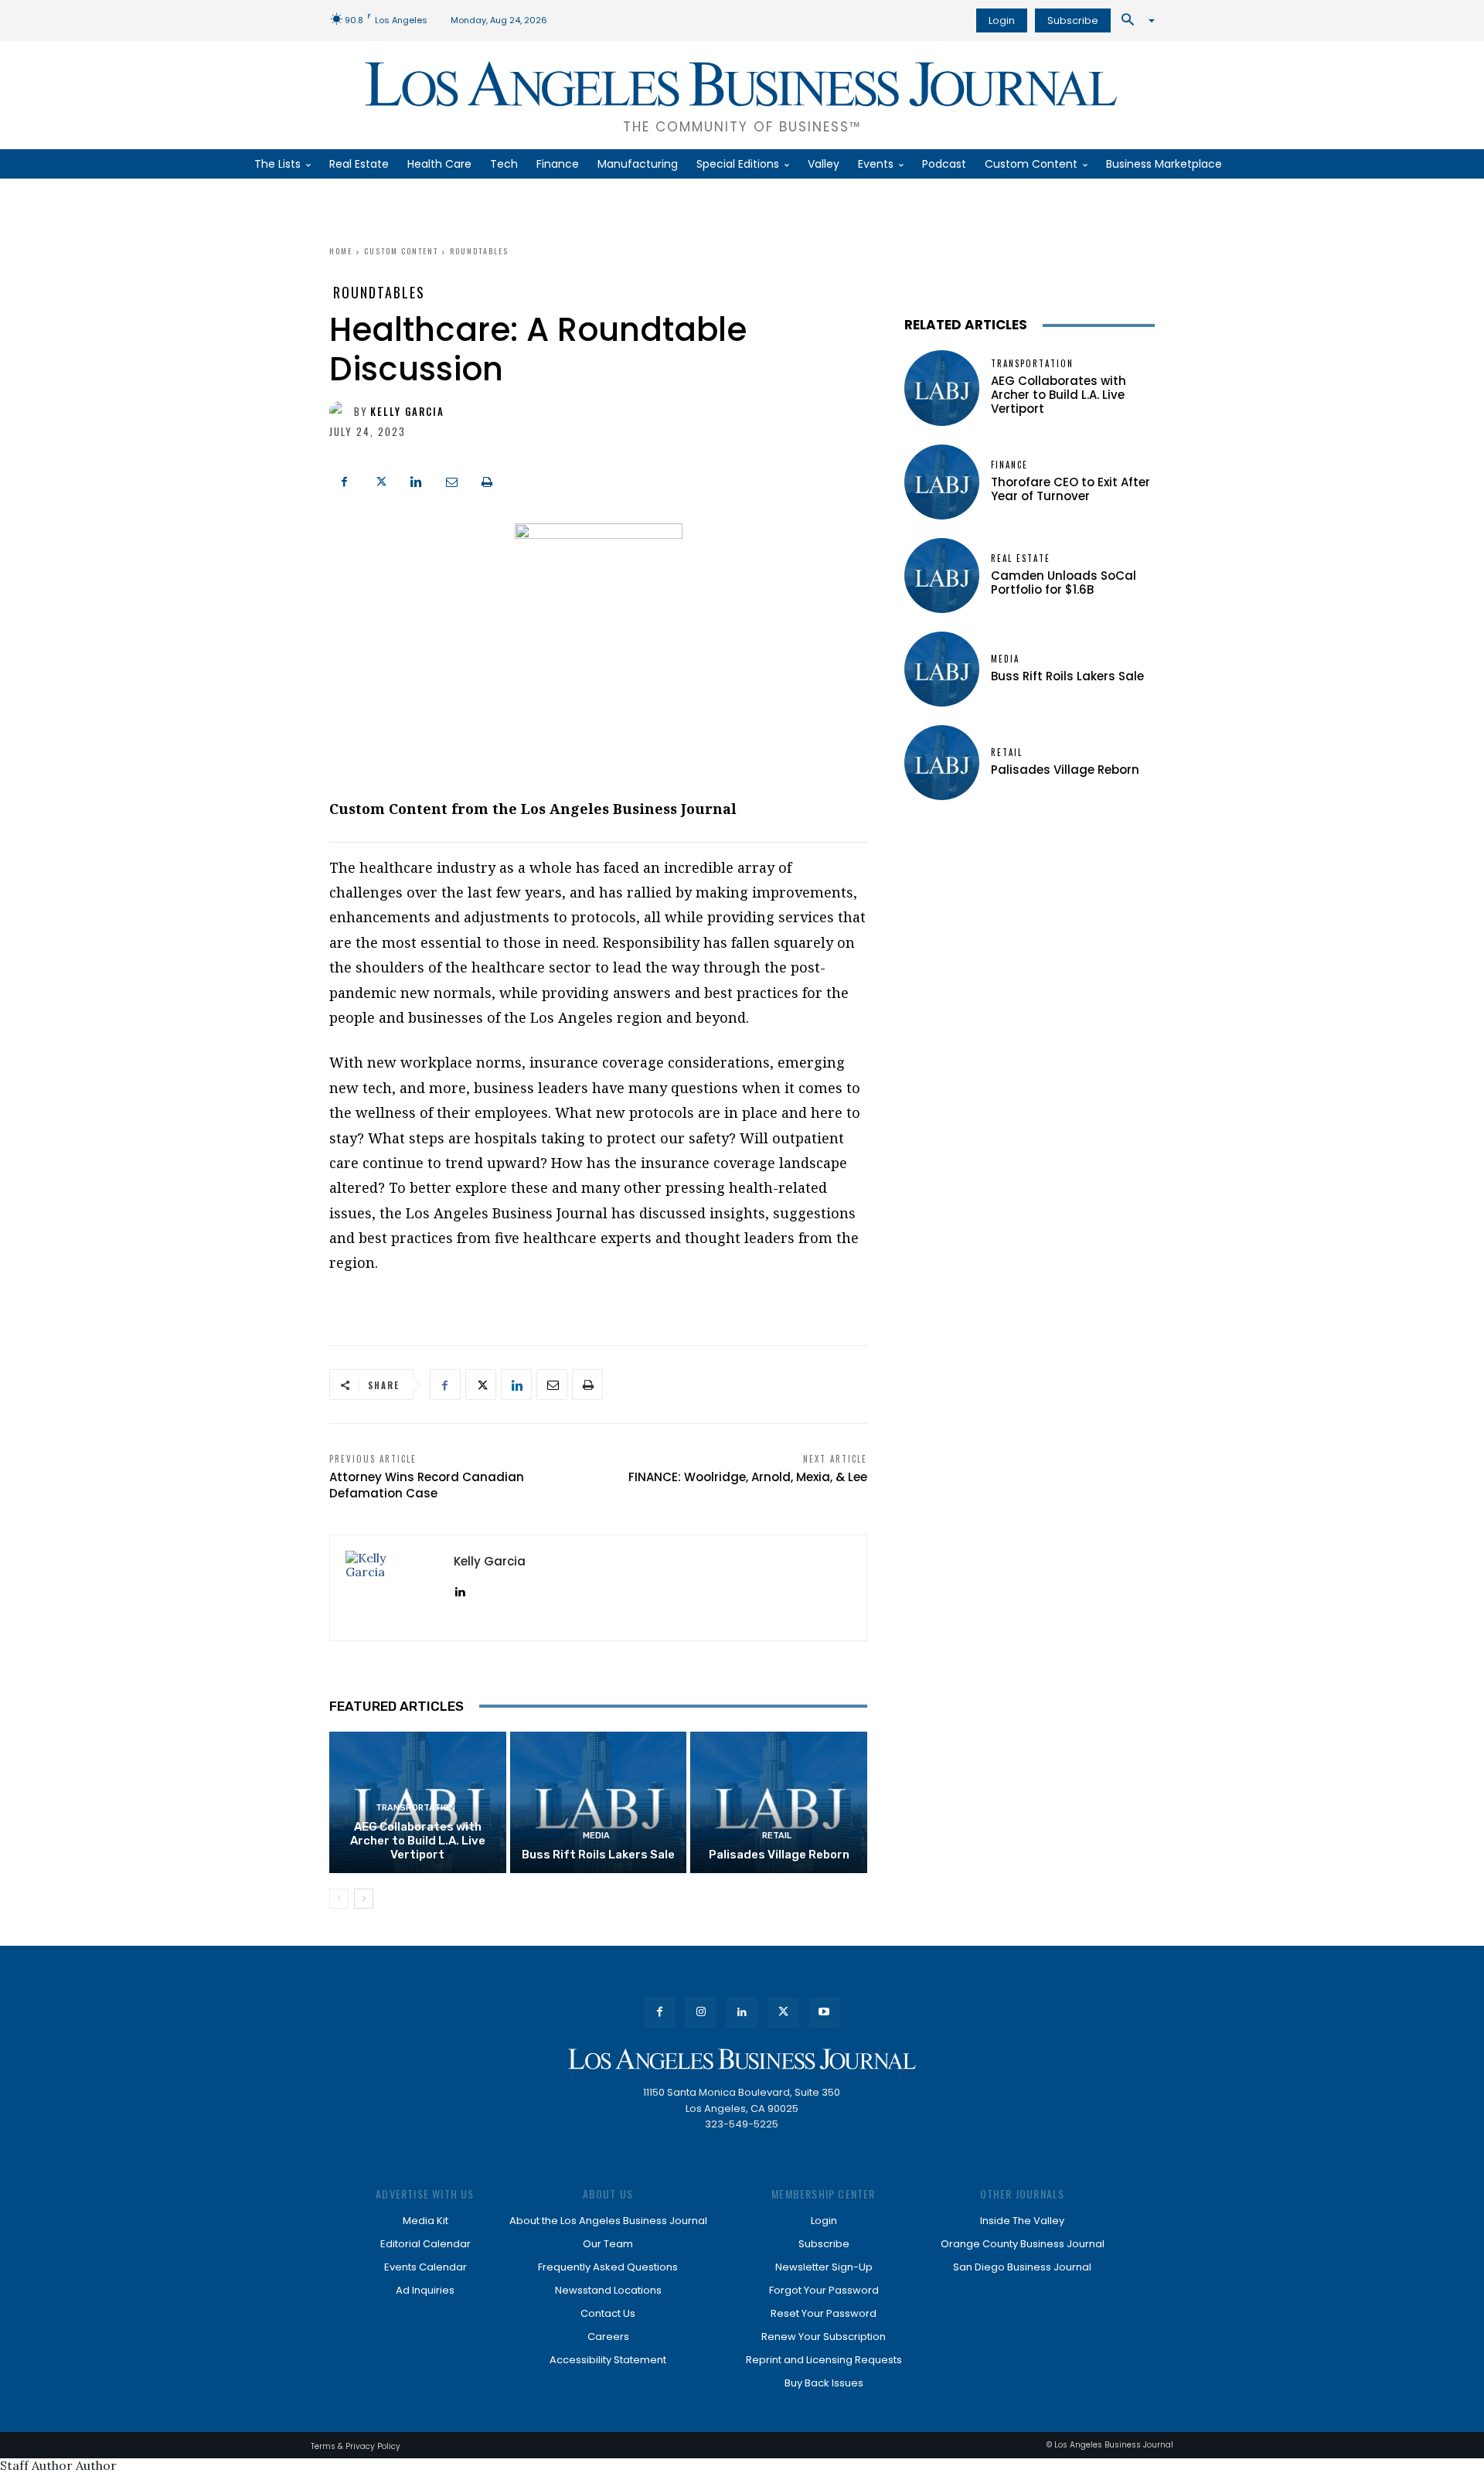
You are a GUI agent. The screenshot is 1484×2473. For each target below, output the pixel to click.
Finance (1009, 465)
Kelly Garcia (407, 412)
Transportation (415, 1808)
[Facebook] (345, 480)
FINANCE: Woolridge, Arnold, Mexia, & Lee (748, 1477)
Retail (777, 1836)
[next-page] (364, 1899)
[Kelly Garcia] (342, 411)
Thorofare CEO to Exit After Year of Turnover (1070, 489)
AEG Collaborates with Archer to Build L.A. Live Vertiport (418, 1841)
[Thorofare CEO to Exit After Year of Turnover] (942, 482)
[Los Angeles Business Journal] (742, 2059)
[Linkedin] (416, 480)
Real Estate (1021, 559)
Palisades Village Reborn (779, 1855)
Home (341, 251)
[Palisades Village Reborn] (779, 1802)
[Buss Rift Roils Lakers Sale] (599, 1802)
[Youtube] (824, 2013)
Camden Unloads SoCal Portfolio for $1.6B (1064, 582)
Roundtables (479, 251)
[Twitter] (380, 480)
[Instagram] (701, 2013)
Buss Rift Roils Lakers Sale (598, 1855)
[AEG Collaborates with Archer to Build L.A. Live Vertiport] (942, 388)
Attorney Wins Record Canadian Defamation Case (427, 1485)
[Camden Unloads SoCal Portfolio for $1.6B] (942, 576)
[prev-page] (339, 1899)
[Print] (487, 480)
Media (596, 1836)
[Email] (451, 480)
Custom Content (401, 251)
